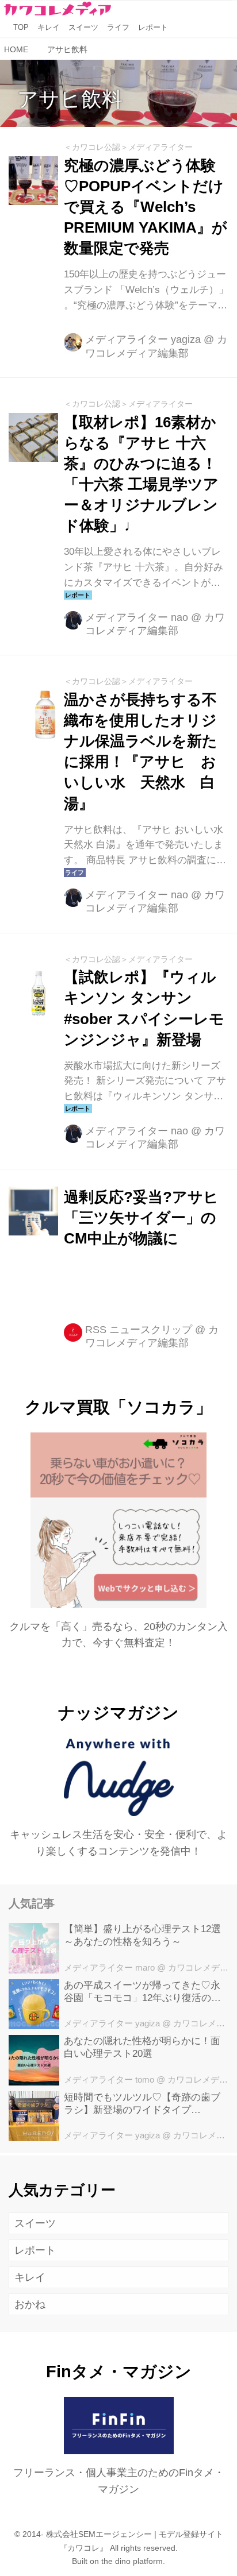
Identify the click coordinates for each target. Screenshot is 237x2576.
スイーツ (35, 2223)
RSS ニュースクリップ (139, 1330)
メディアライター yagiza (143, 339)
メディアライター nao (137, 617)
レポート (35, 2250)
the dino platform (132, 2561)
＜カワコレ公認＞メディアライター (128, 147)
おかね (30, 2304)
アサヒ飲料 (70, 99)
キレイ (30, 2277)
